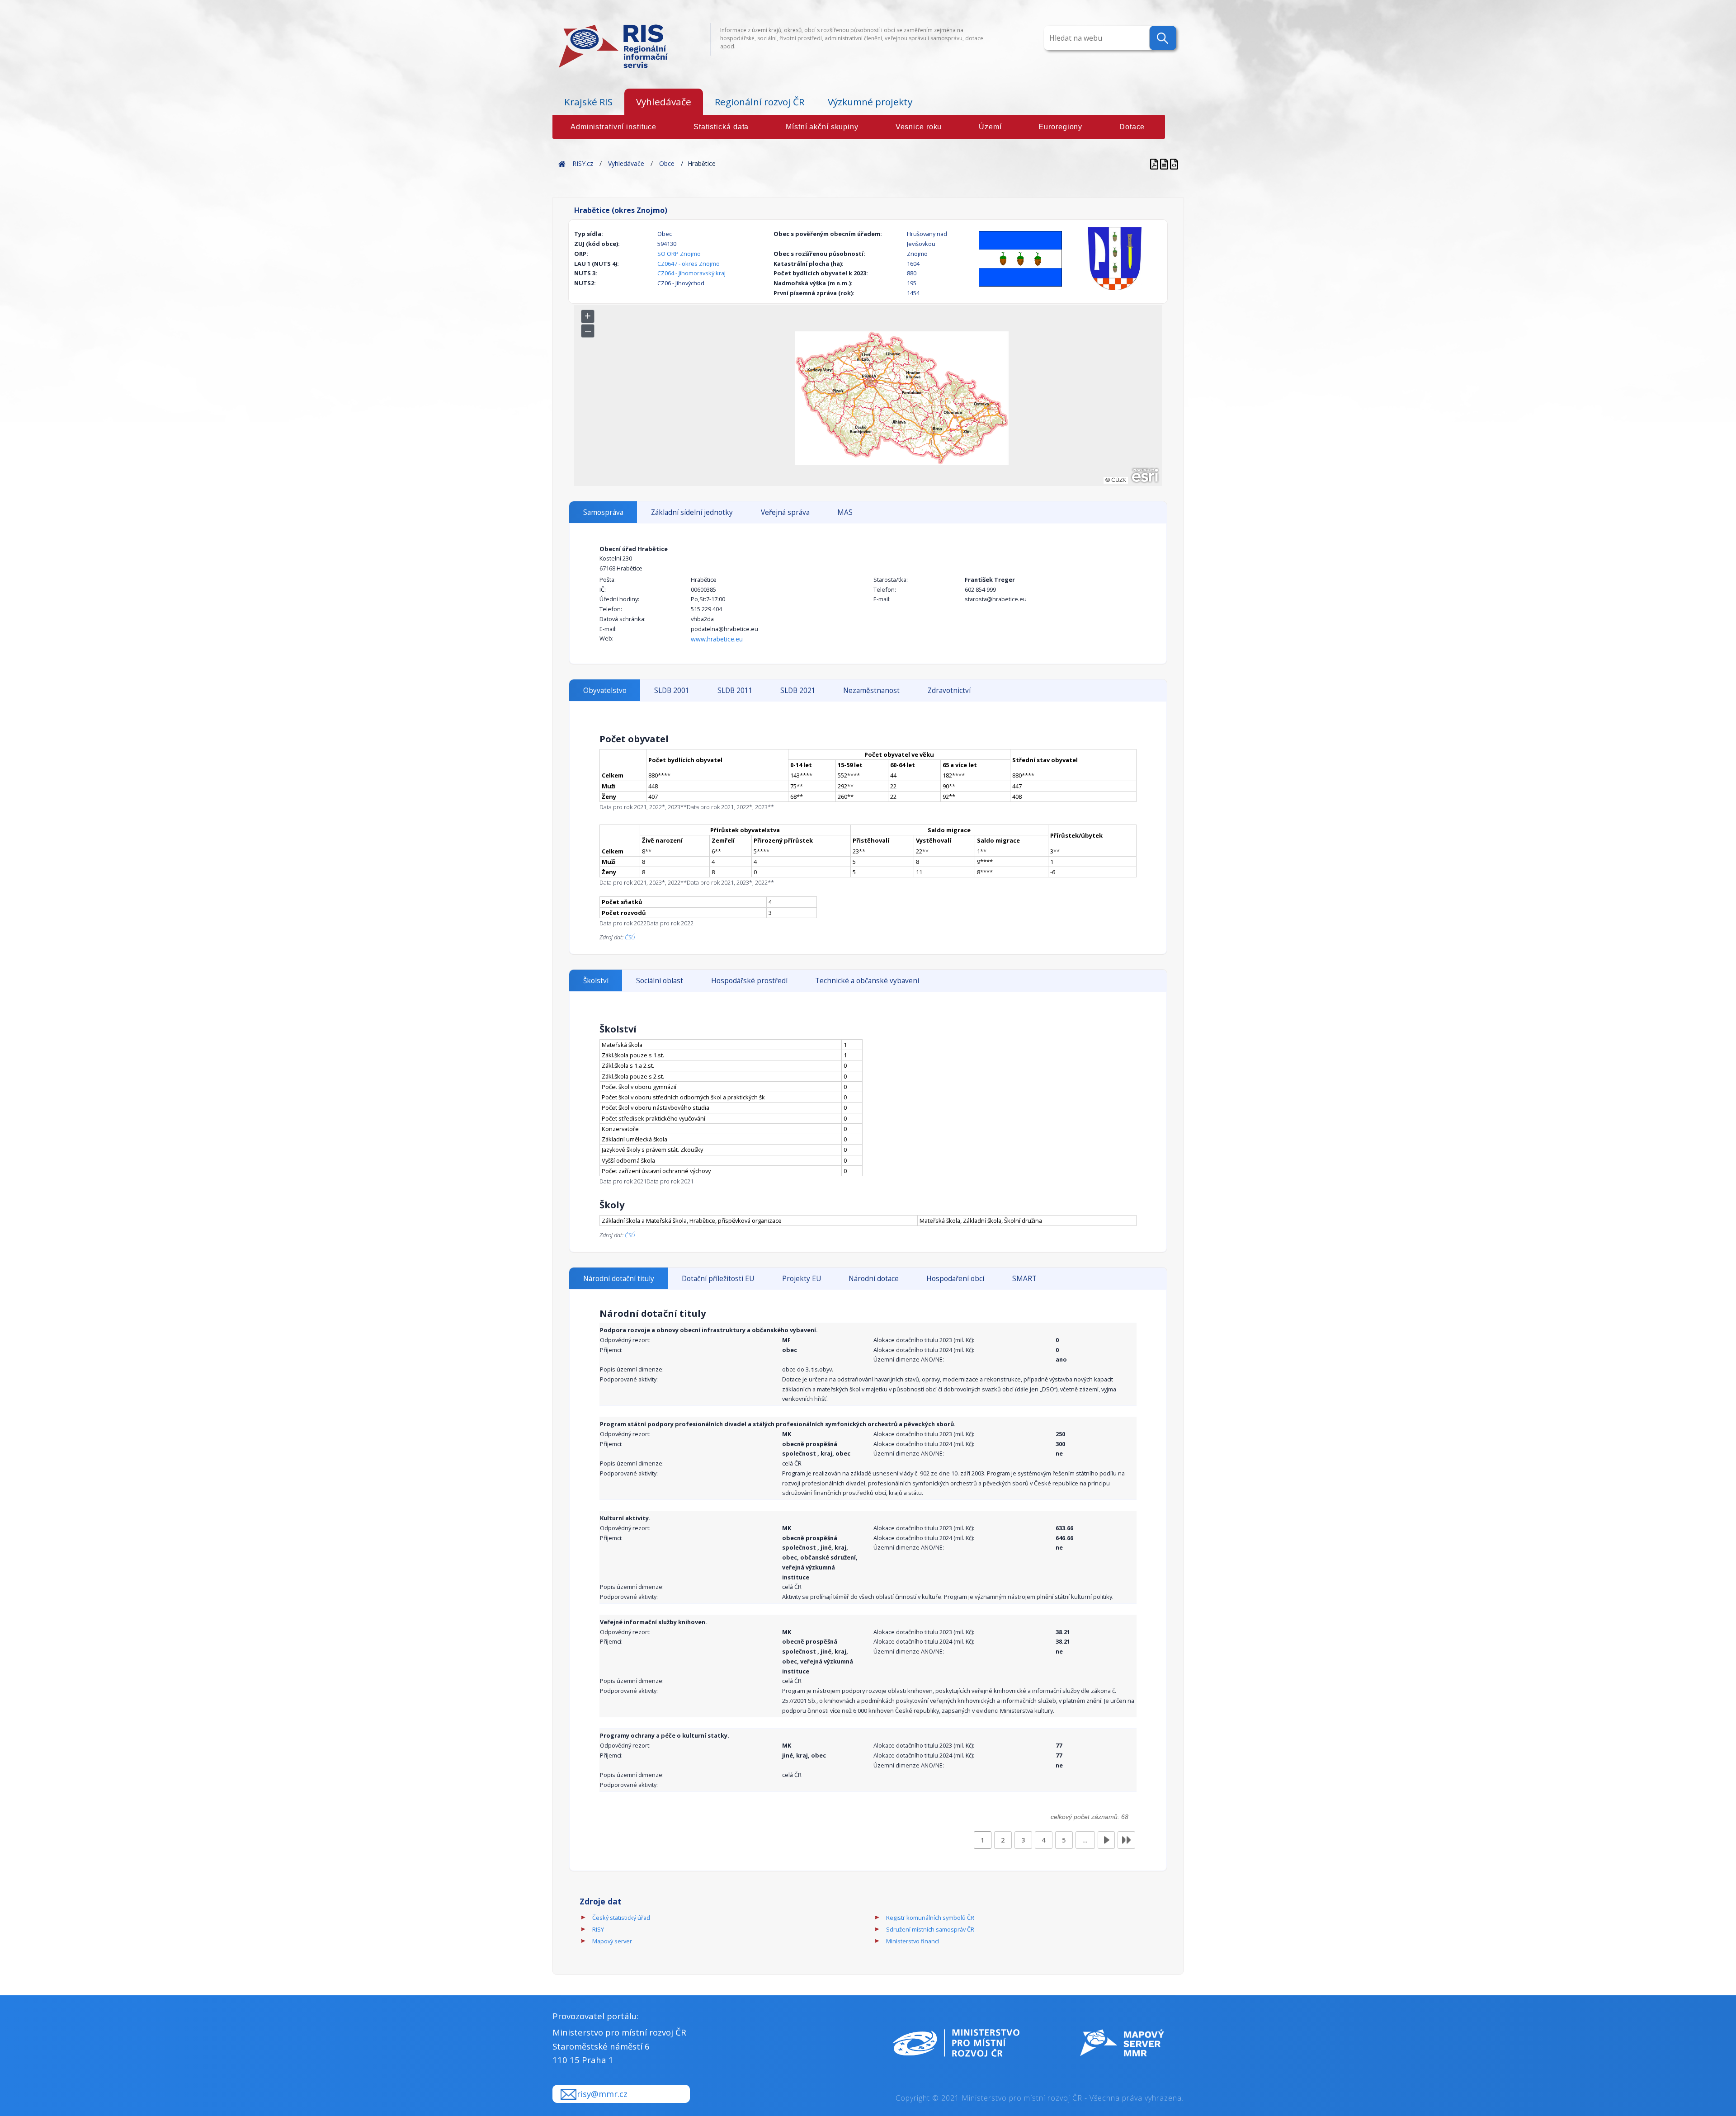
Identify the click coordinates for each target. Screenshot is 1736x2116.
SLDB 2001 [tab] (672, 690)
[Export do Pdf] (1155, 163)
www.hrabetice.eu (717, 639)
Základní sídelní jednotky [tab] (692, 512)
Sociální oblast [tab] (660, 981)
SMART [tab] (1024, 1279)
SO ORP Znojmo (679, 254)
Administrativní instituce (613, 127)
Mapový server (612, 1941)
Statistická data (721, 127)
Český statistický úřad (621, 1918)
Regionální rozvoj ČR (759, 102)
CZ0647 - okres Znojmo (689, 264)
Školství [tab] (596, 981)
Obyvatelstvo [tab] (605, 690)
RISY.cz (583, 163)
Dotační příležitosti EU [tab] (718, 1279)
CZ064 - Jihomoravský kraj (691, 273)
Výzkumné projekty (870, 102)
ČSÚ (630, 937)
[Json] (1174, 163)
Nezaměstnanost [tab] (871, 690)
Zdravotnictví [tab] (949, 690)
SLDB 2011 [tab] (735, 690)
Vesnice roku (919, 127)
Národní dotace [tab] (874, 1279)
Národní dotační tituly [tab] (619, 1279)
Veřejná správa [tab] (785, 512)
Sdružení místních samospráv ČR (930, 1929)
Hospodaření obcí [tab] (955, 1279)
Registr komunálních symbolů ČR (930, 1918)
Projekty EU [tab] (802, 1279)
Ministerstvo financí (913, 1941)
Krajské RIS (588, 102)
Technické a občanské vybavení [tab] (867, 981)
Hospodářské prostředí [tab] (749, 981)
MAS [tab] (845, 512)
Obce (667, 163)
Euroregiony (1060, 127)
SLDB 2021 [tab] (798, 690)
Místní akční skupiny (822, 127)
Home (562, 163)
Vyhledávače (664, 102)
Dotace (1132, 127)
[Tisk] (1165, 163)
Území (990, 127)
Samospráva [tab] (603, 512)
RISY (598, 1929)
